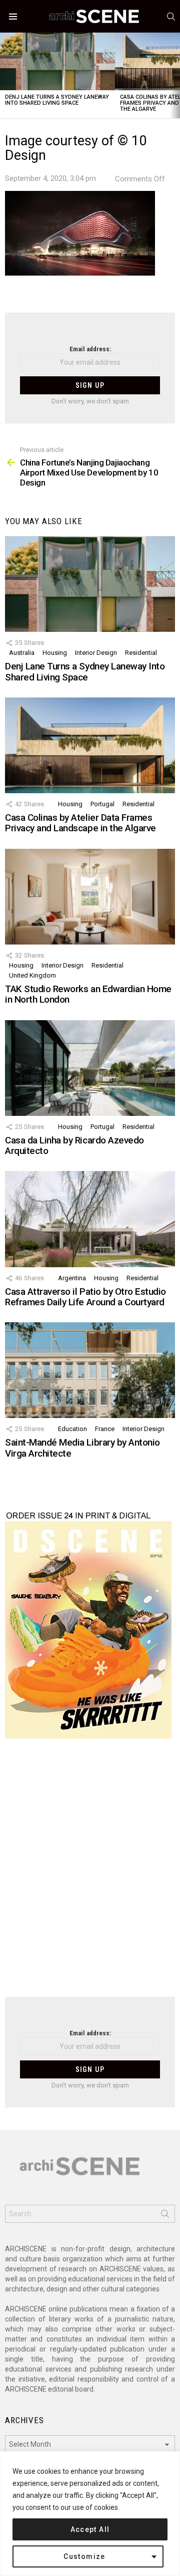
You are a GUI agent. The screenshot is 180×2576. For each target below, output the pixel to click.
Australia (22, 653)
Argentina (72, 1278)
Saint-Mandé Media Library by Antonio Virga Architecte (82, 1448)
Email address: (90, 349)
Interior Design (96, 653)
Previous (5, 75)
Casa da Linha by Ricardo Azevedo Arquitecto (74, 1145)
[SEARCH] (171, 17)
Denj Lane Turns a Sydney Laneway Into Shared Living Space (57, 100)
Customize (84, 2556)
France (105, 1429)
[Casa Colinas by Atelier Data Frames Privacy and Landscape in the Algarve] (90, 745)
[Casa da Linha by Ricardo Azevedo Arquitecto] (90, 1068)
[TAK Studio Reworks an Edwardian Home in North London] (90, 897)
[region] (90, 2514)
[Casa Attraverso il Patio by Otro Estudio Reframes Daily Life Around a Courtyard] (90, 1219)
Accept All (90, 2529)
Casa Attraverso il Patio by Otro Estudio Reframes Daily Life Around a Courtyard (85, 1297)
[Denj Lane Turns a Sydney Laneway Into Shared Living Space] (57, 61)
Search (165, 2216)
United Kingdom (32, 975)
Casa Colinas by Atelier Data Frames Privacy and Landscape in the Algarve (80, 823)
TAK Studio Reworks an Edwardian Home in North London (88, 994)
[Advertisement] (90, 1874)
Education (72, 1429)
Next (175, 75)
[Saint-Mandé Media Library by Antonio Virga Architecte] (90, 1370)
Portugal (102, 804)
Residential (141, 653)
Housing (55, 653)
